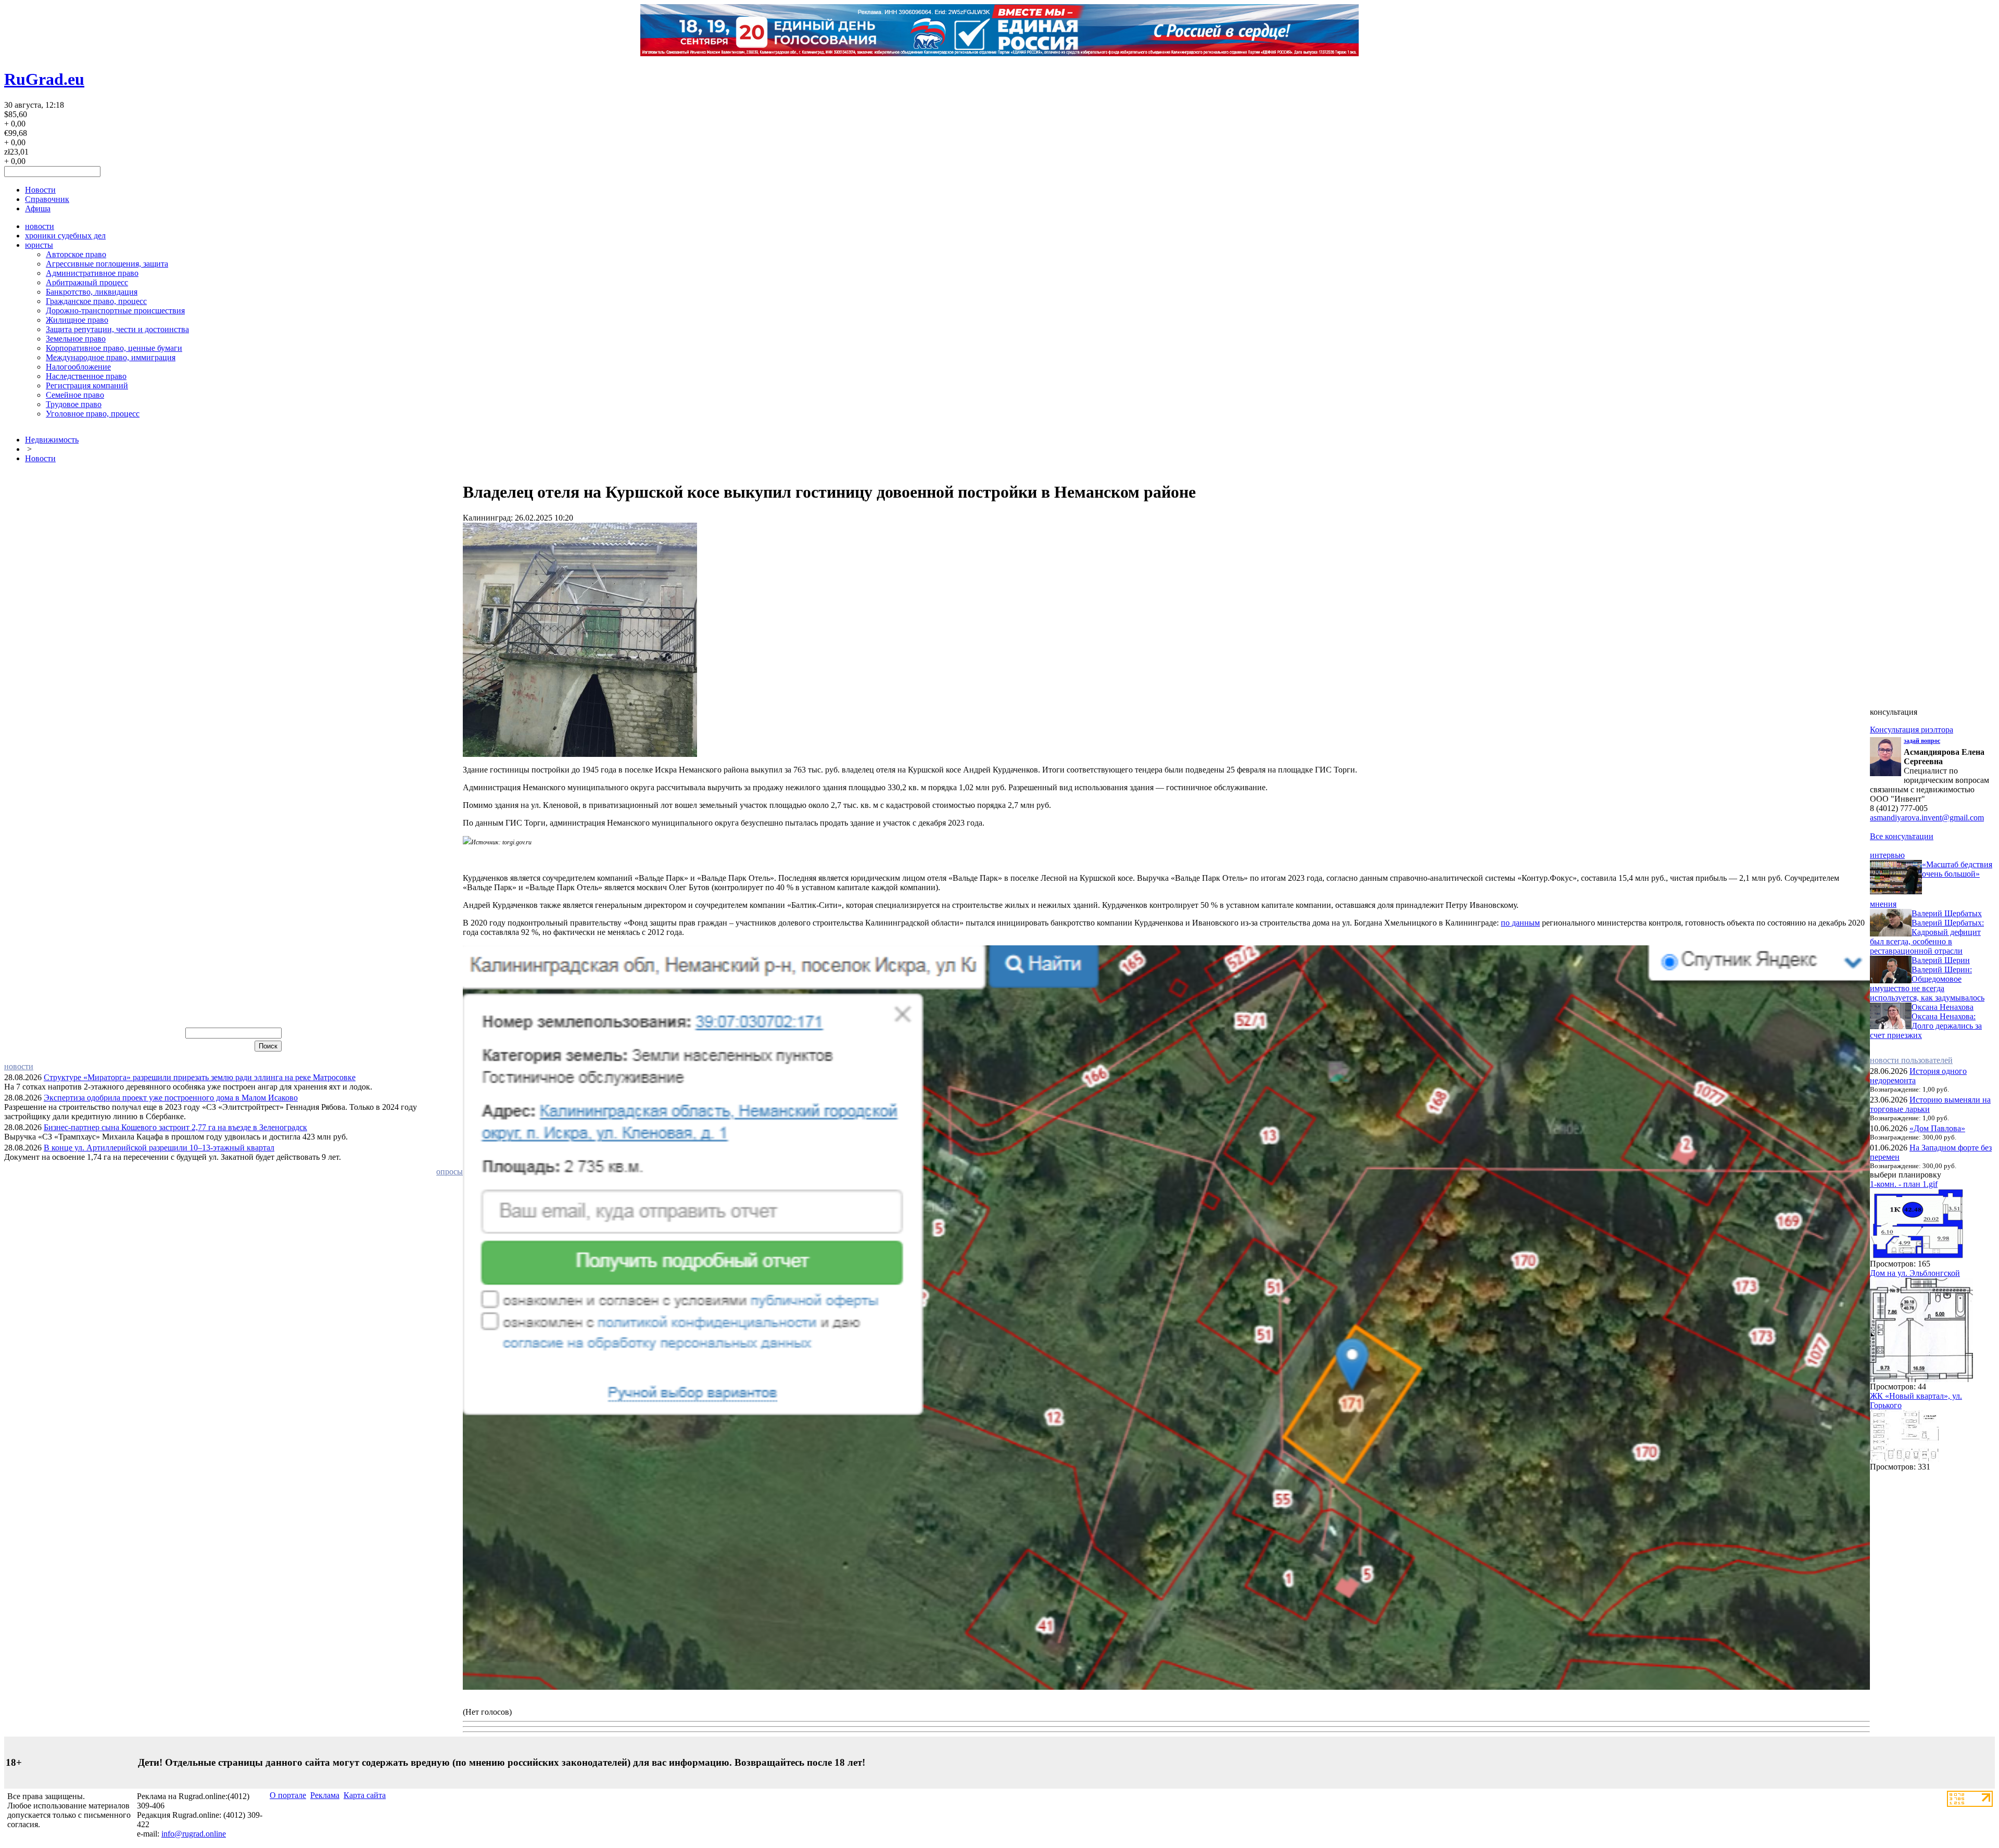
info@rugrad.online (194, 1834)
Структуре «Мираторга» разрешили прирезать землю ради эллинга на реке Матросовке (200, 1077)
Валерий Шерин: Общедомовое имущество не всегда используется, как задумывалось (1927, 984)
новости (40, 226)
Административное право (92, 273)
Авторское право (76, 254)
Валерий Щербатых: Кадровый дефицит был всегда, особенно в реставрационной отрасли (1927, 937)
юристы (39, 245)
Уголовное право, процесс (93, 414)
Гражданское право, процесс (96, 301)
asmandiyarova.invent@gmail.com (1927, 818)
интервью (1887, 855)
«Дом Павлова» (1937, 1128)
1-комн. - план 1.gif (1904, 1184)
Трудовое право (74, 404)
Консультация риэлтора (1912, 730)
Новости (40, 190)
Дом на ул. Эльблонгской (1915, 1273)
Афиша (38, 208)
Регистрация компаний (87, 385)
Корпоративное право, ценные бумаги (114, 348)
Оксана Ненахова (1943, 1007)
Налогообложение (78, 367)
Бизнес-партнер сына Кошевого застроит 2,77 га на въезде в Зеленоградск (175, 1127)
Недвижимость (52, 440)
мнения (1883, 904)
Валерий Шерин (1941, 960)
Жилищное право (77, 320)
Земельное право (76, 339)
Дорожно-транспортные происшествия (115, 311)
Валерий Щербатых (1947, 913)
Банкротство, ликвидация (92, 292)
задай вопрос (1922, 741)
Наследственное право (86, 376)
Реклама (325, 1795)
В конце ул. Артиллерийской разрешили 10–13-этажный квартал (159, 1148)
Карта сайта (365, 1795)
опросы (450, 1172)
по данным (1520, 923)
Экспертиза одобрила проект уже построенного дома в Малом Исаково (171, 1098)
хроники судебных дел (65, 236)
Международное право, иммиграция (111, 357)
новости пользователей (1911, 1060)
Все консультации (1902, 836)
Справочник (47, 199)
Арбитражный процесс (87, 282)
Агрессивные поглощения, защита (107, 264)
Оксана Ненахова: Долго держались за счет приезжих (1926, 1026)
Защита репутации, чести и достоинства (117, 329)
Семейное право (75, 395)
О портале (288, 1795)
